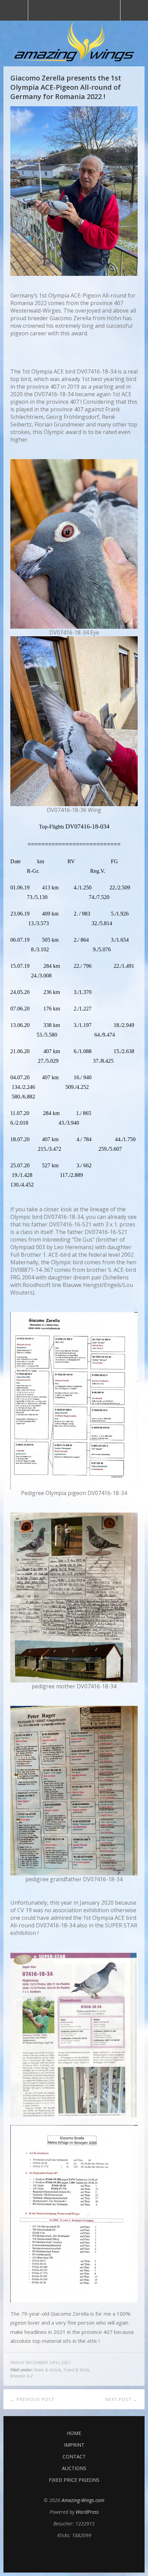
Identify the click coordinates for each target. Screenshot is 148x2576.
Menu (14, 10)
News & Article (47, 2370)
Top (74, 2555)
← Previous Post (32, 2399)
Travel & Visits (76, 2370)
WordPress (87, 2512)
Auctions (74, 2468)
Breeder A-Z (22, 2376)
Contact (74, 2456)
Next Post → (121, 2399)
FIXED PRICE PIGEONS (74, 2480)
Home (74, 2433)
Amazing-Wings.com (83, 2500)
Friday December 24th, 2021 (41, 2362)
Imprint (74, 2445)
